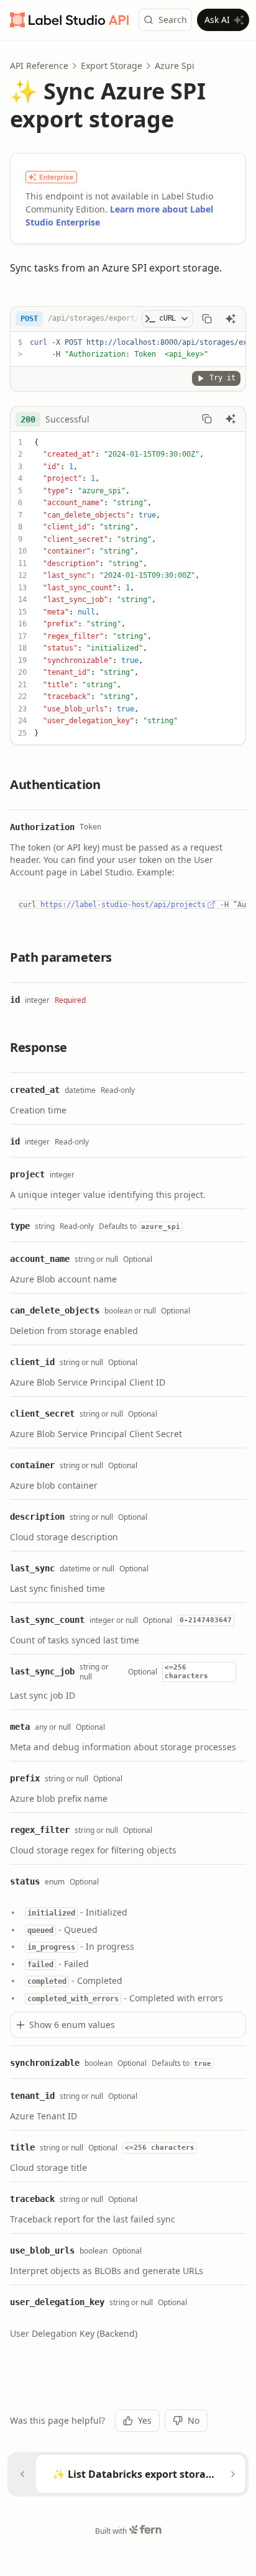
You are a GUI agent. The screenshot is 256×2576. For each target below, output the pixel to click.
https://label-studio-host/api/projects (123, 905)
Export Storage (112, 66)
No (194, 2420)
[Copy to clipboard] (207, 319)
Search (173, 20)
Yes (145, 2420)
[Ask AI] (231, 319)
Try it (222, 378)
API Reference (39, 66)
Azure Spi (175, 66)
